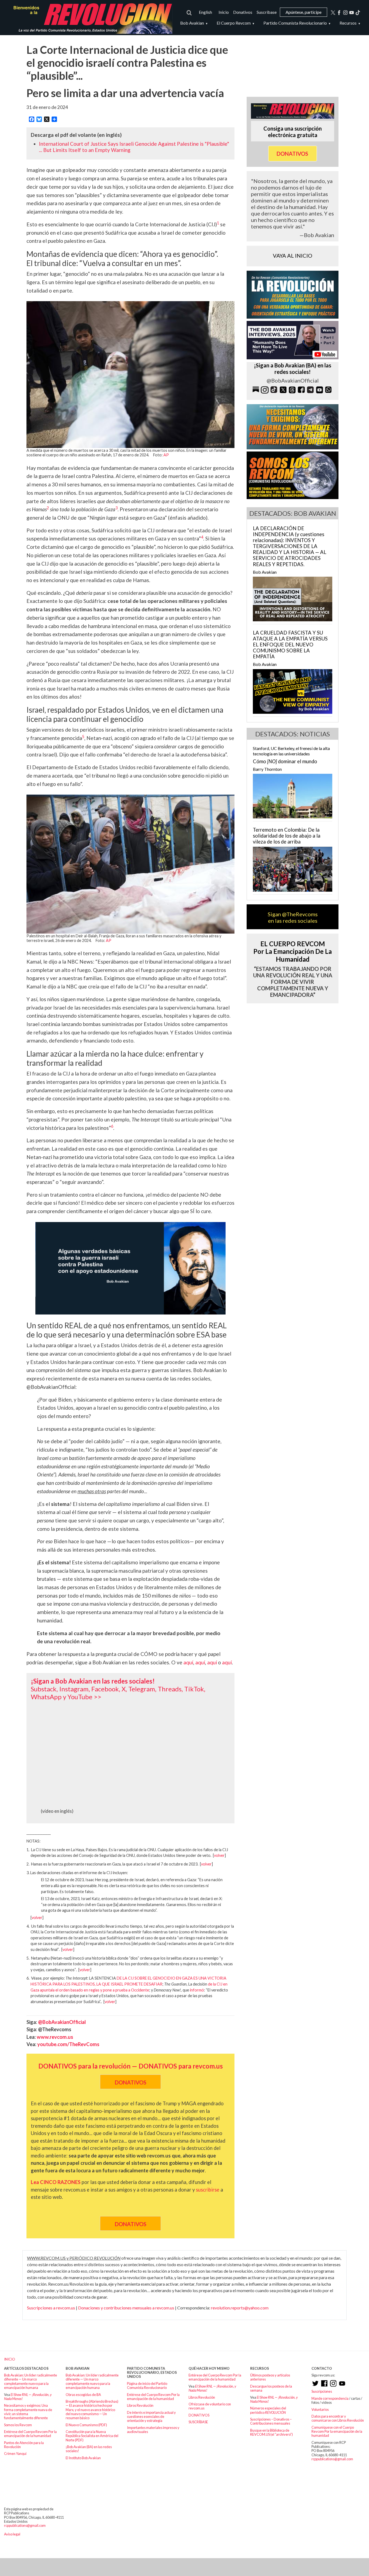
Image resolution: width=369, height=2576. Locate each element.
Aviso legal (12, 2534)
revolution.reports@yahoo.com (240, 2308)
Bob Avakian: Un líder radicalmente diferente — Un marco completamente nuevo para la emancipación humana (31, 2381)
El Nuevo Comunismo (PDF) (86, 2425)
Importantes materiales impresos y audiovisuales (153, 2430)
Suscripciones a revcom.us (51, 2308)
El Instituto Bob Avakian (83, 2458)
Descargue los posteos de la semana (271, 2388)
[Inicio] (90, 18)
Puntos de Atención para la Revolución (24, 2445)
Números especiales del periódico (268, 2410)
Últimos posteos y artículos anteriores (270, 2377)
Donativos (243, 12)
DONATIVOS (199, 2415)
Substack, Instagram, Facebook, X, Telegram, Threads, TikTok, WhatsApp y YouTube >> (118, 1693)
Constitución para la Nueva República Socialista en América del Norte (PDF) (92, 2436)
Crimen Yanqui (15, 2454)
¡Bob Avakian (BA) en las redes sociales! (89, 2449)
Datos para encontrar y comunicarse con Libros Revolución (338, 2418)
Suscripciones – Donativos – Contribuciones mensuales (271, 2421)
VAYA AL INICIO (293, 255)
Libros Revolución (140, 2405)
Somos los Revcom (18, 2425)
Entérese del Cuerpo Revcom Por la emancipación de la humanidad (30, 2434)
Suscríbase (267, 12)
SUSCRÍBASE (198, 2422)
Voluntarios (320, 2409)
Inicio (224, 12)
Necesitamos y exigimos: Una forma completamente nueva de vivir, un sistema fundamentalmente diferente (28, 2412)
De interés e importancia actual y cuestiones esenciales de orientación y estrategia (151, 2417)
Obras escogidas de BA (83, 2395)
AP (166, 455)
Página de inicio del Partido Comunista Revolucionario (147, 2386)
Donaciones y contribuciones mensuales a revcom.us (126, 2308)
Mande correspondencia (330, 2398)
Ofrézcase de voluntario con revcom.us (210, 2406)
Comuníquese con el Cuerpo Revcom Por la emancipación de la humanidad (337, 2431)
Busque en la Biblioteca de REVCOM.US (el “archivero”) (271, 2432)
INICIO (10, 2359)
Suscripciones (322, 2391)
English (205, 12)
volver (219, 1855)
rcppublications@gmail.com (332, 2459)
